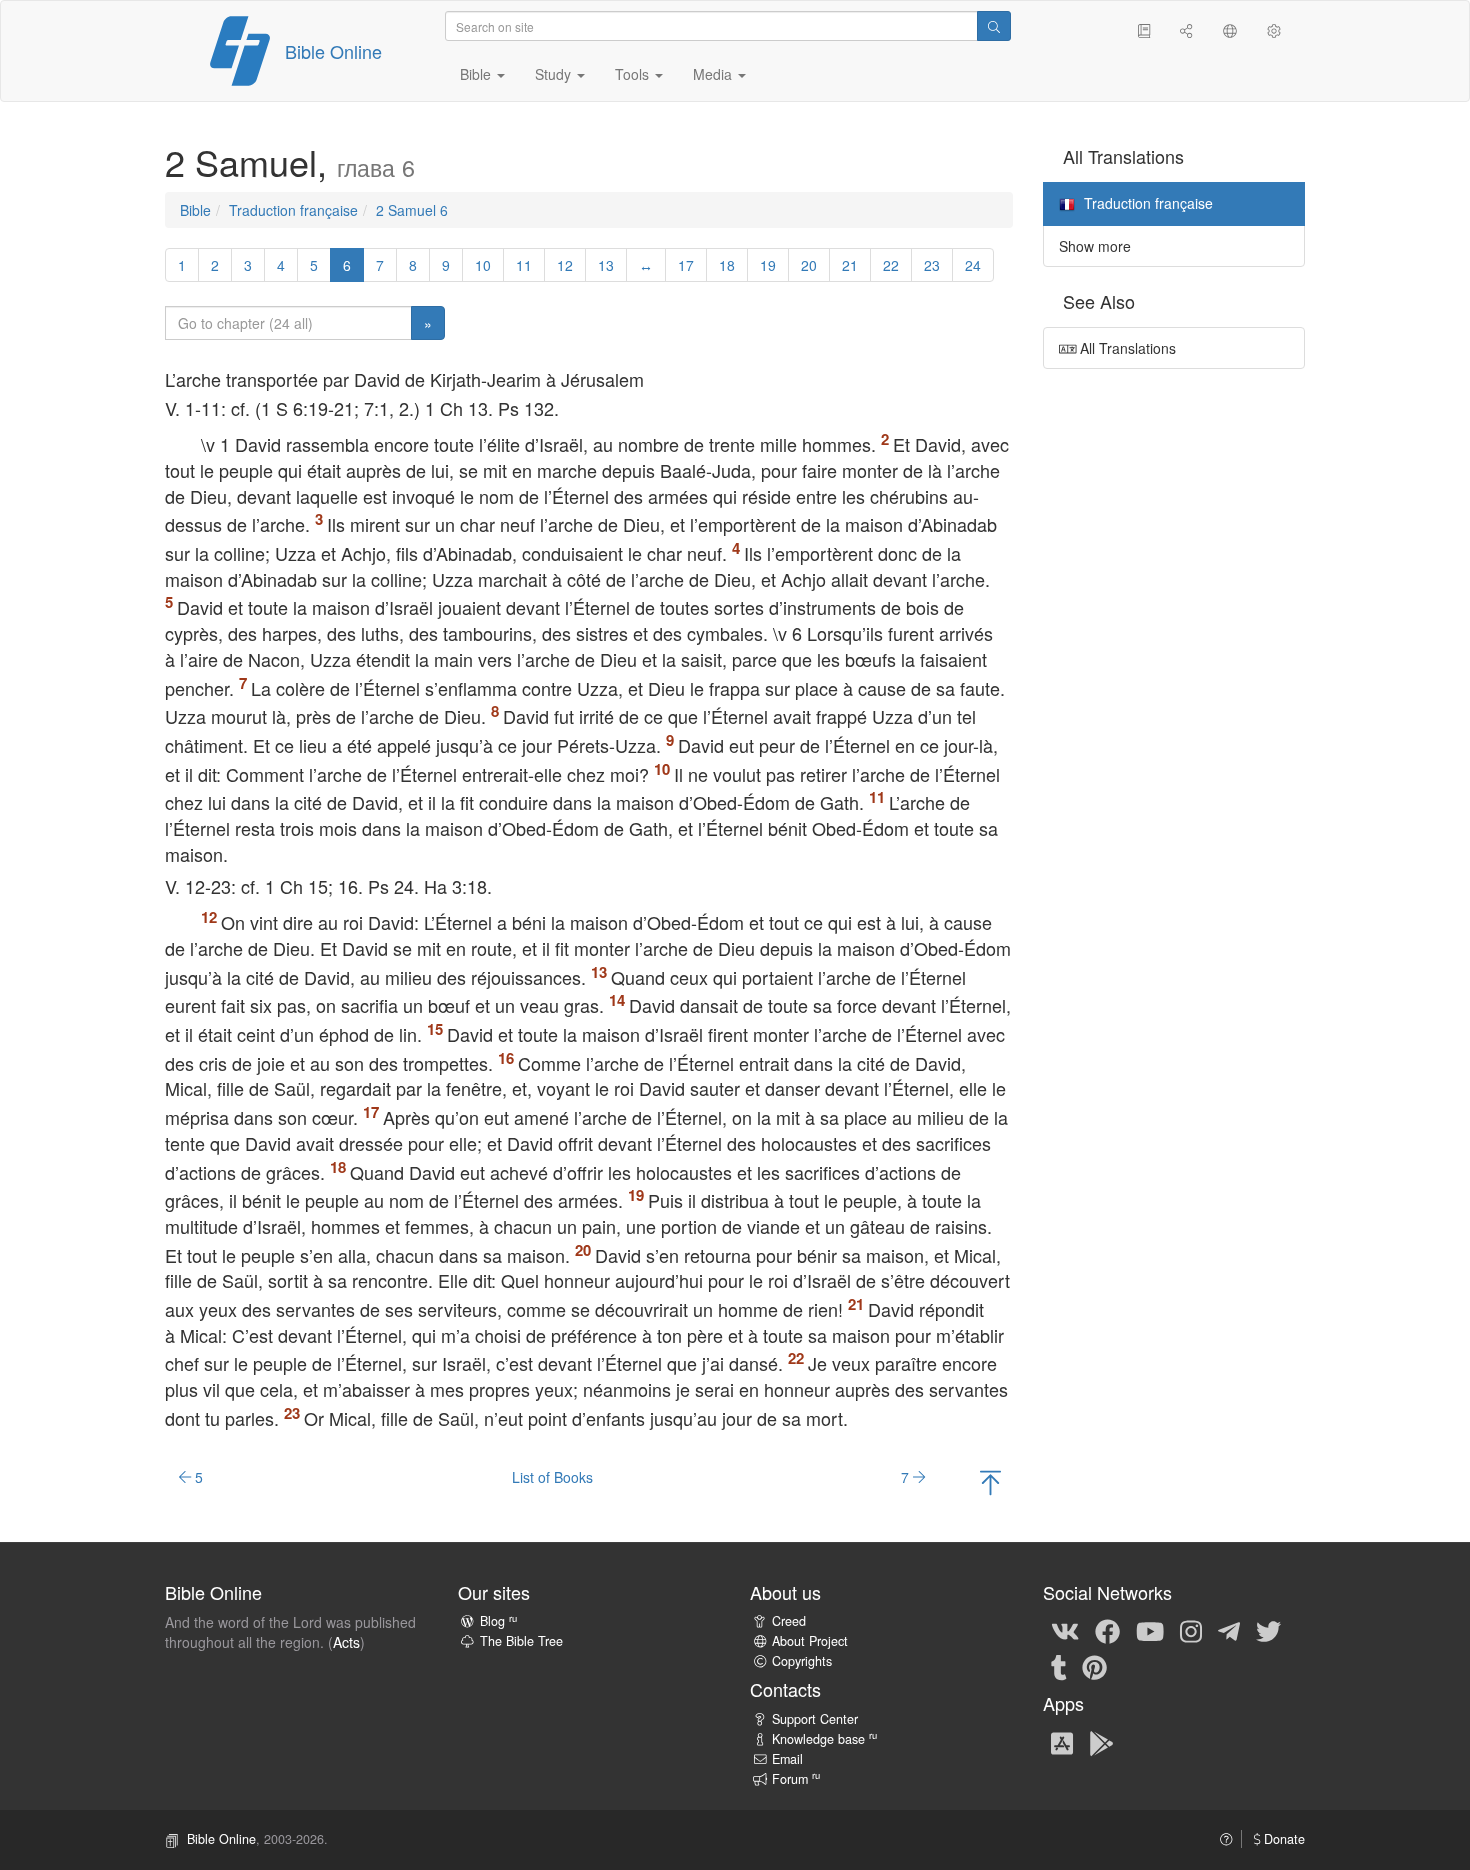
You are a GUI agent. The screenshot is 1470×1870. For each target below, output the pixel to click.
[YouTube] (1150, 1630)
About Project (810, 1641)
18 (727, 265)
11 (524, 265)
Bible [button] (477, 74)
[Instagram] (1191, 1630)
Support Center (815, 1719)
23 (932, 265)
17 (686, 265)
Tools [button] (634, 74)
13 (606, 265)
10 (483, 265)
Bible (195, 210)
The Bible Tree (521, 1641)
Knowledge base (824, 1739)
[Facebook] (1107, 1630)
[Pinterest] (1094, 1666)
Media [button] (714, 74)
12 (565, 265)
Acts (346, 1642)
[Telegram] (1229, 1630)
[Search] (994, 26)
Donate (1282, 1839)
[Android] (1101, 1742)
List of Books (552, 1477)
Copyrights (802, 1661)
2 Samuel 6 (412, 210)
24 (973, 265)
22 (891, 265)
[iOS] (1062, 1742)
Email (787, 1759)
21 (850, 265)
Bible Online (333, 51)
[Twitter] (1268, 1630)
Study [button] (555, 74)
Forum (796, 1779)
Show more (1095, 246)
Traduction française (293, 210)
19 (768, 265)
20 (809, 265)
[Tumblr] (1059, 1666)
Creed (789, 1621)
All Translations (1126, 348)
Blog (498, 1621)
